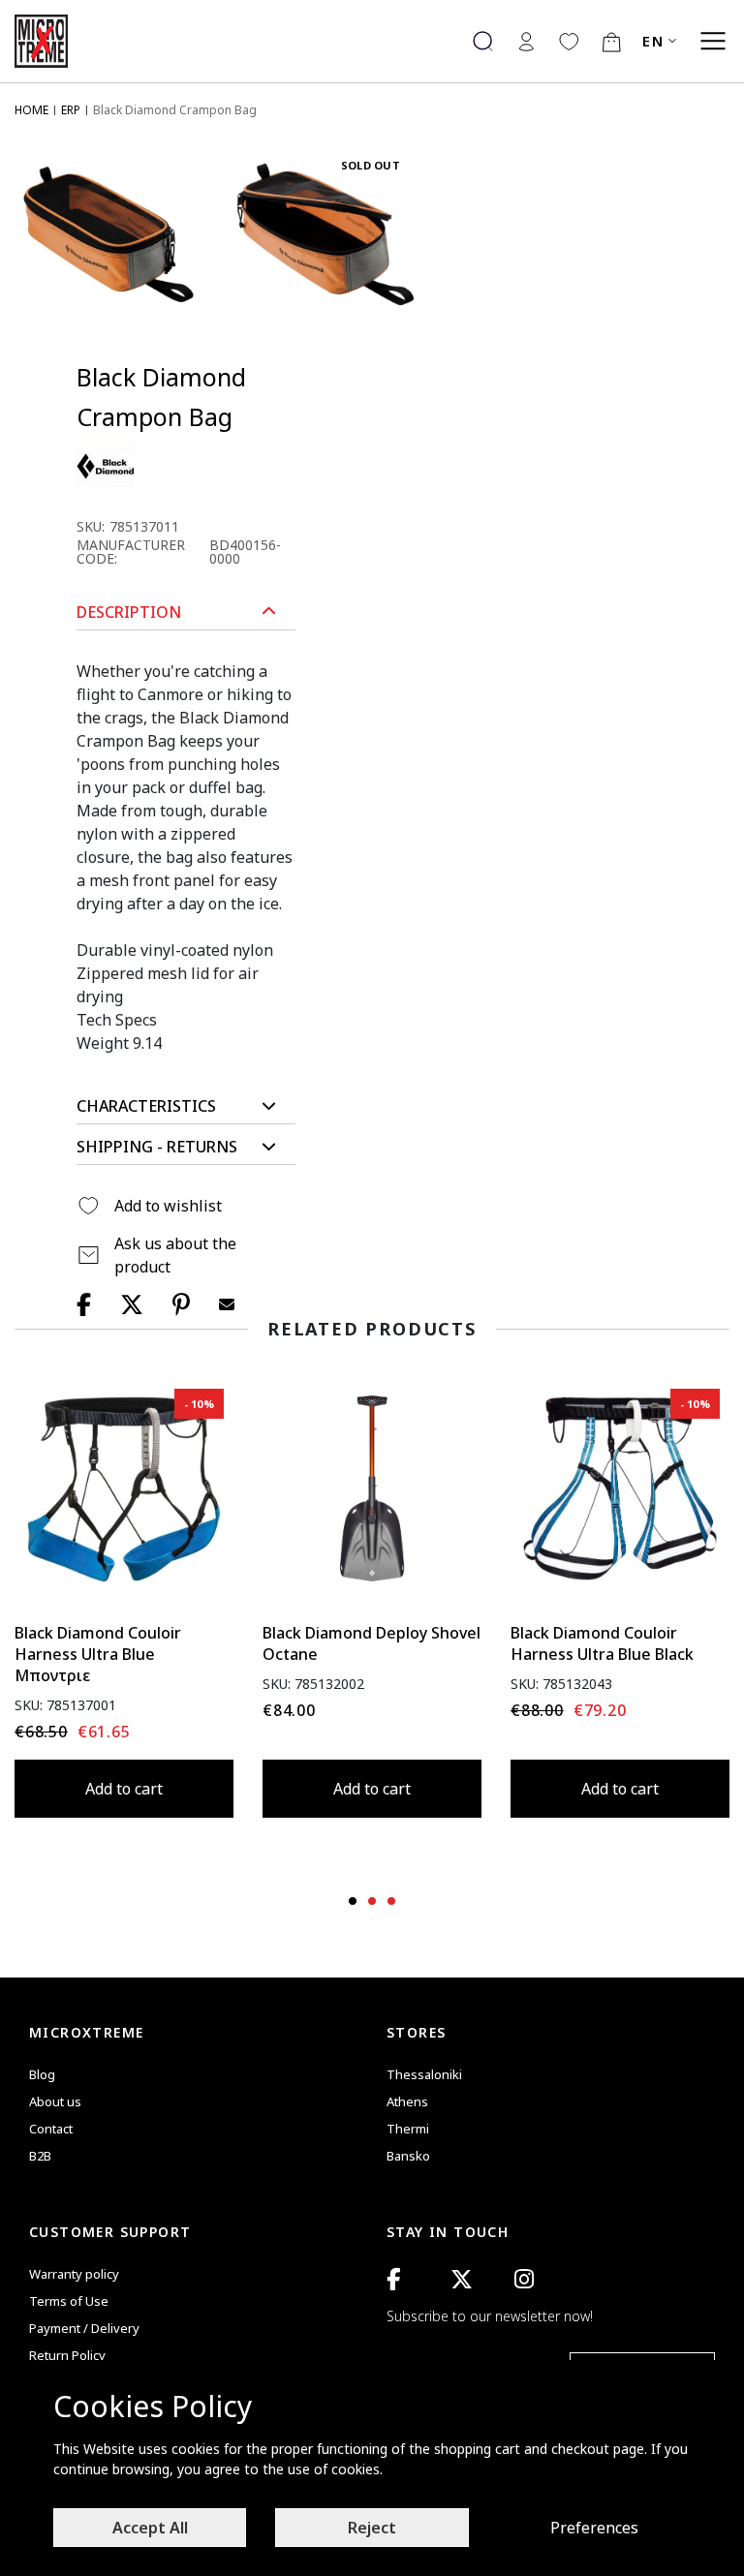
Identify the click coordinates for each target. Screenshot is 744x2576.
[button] (186, 613)
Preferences (594, 2528)
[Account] (526, 41)
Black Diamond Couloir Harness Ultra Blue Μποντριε (98, 1654)
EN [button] (653, 41)
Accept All (150, 2528)
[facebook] (393, 2279)
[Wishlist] (569, 41)
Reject (372, 2528)
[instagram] (524, 2279)
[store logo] (48, 41)
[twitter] (462, 2279)
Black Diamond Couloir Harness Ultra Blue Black (602, 1643)
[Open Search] (483, 41)
